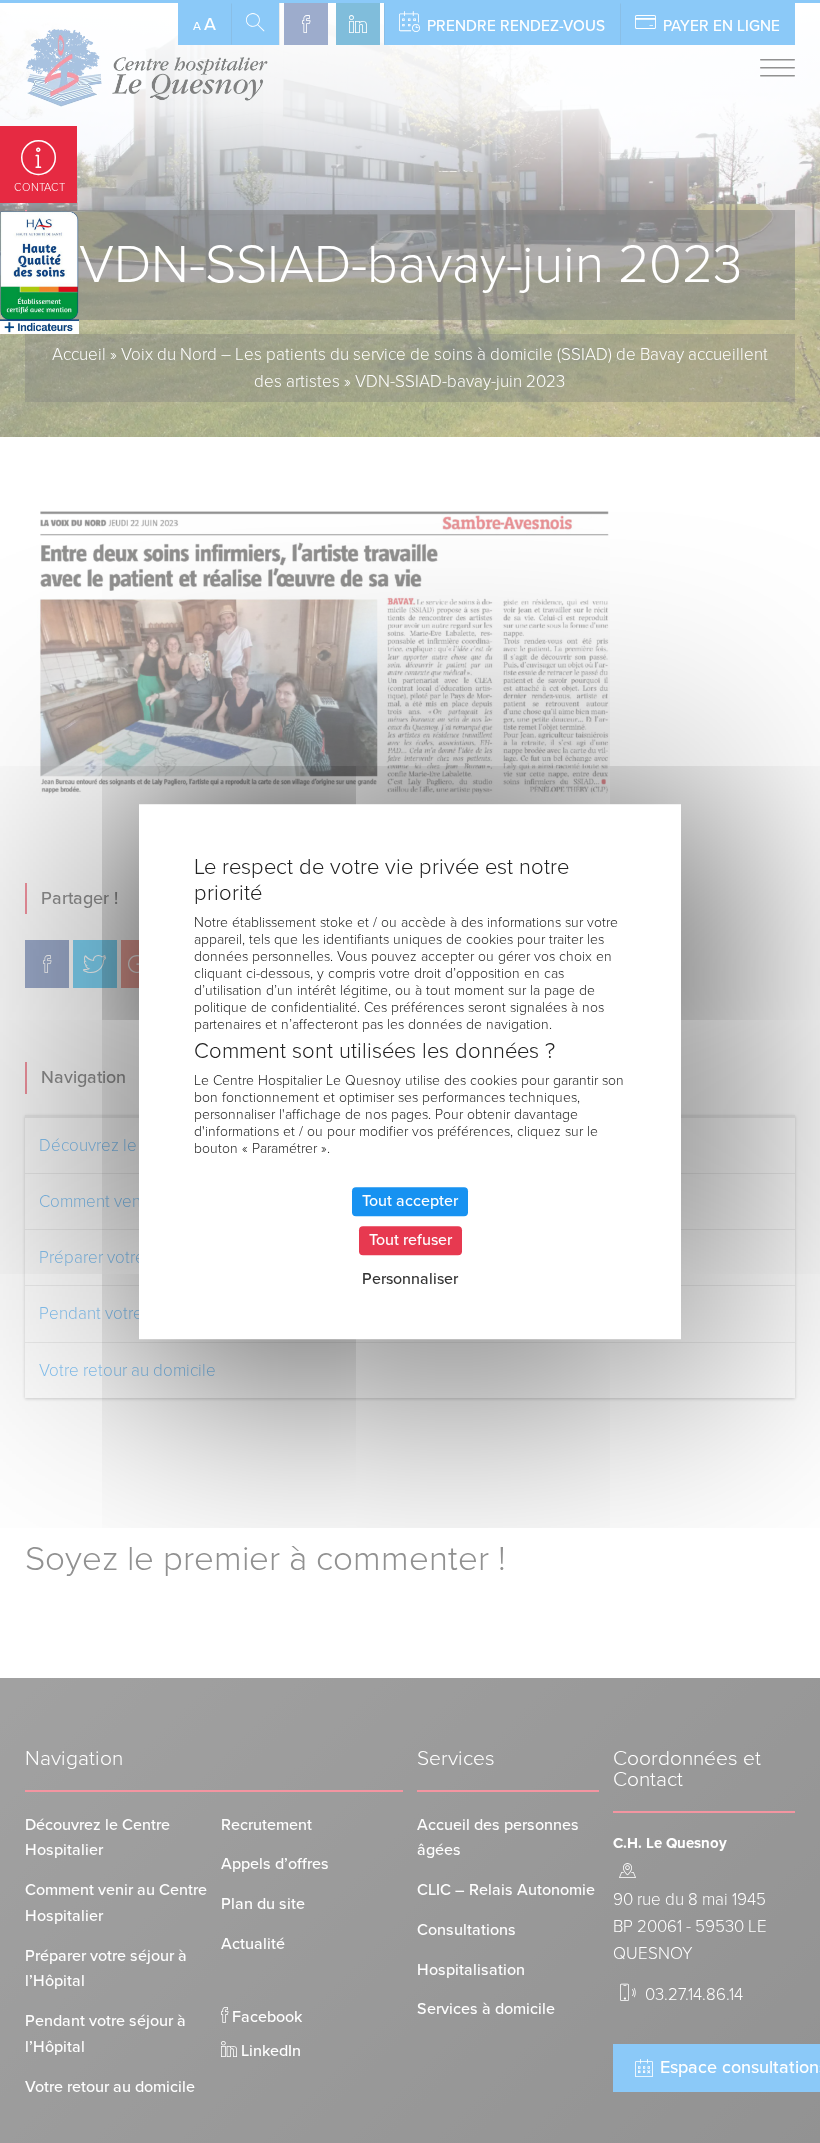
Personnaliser (410, 1279)
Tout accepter (410, 1201)
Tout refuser (410, 1240)
